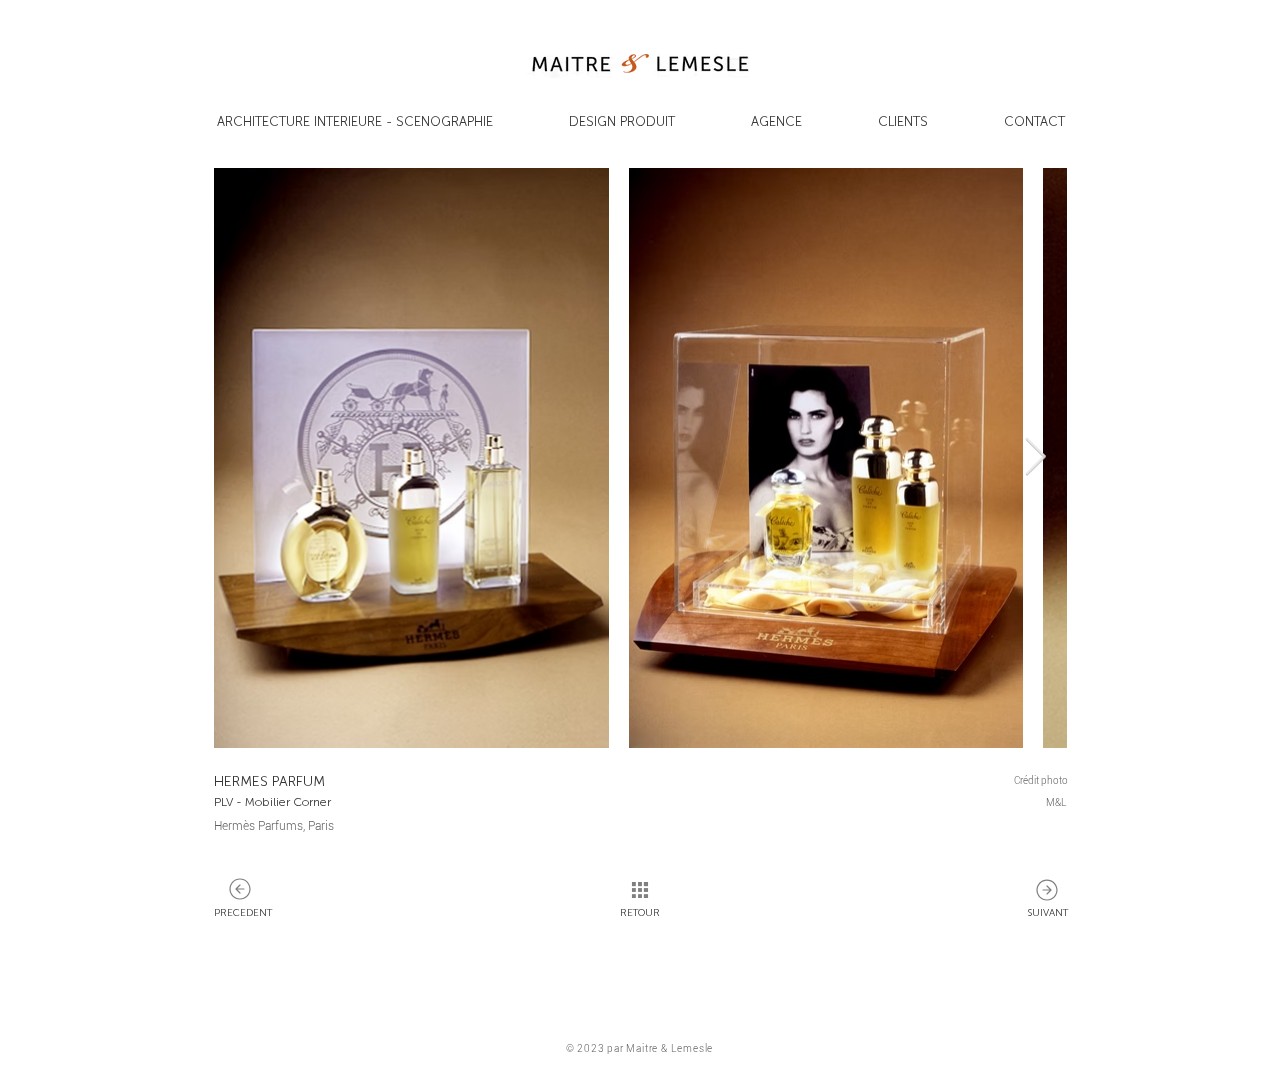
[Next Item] (1035, 458)
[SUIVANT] (240, 889)
